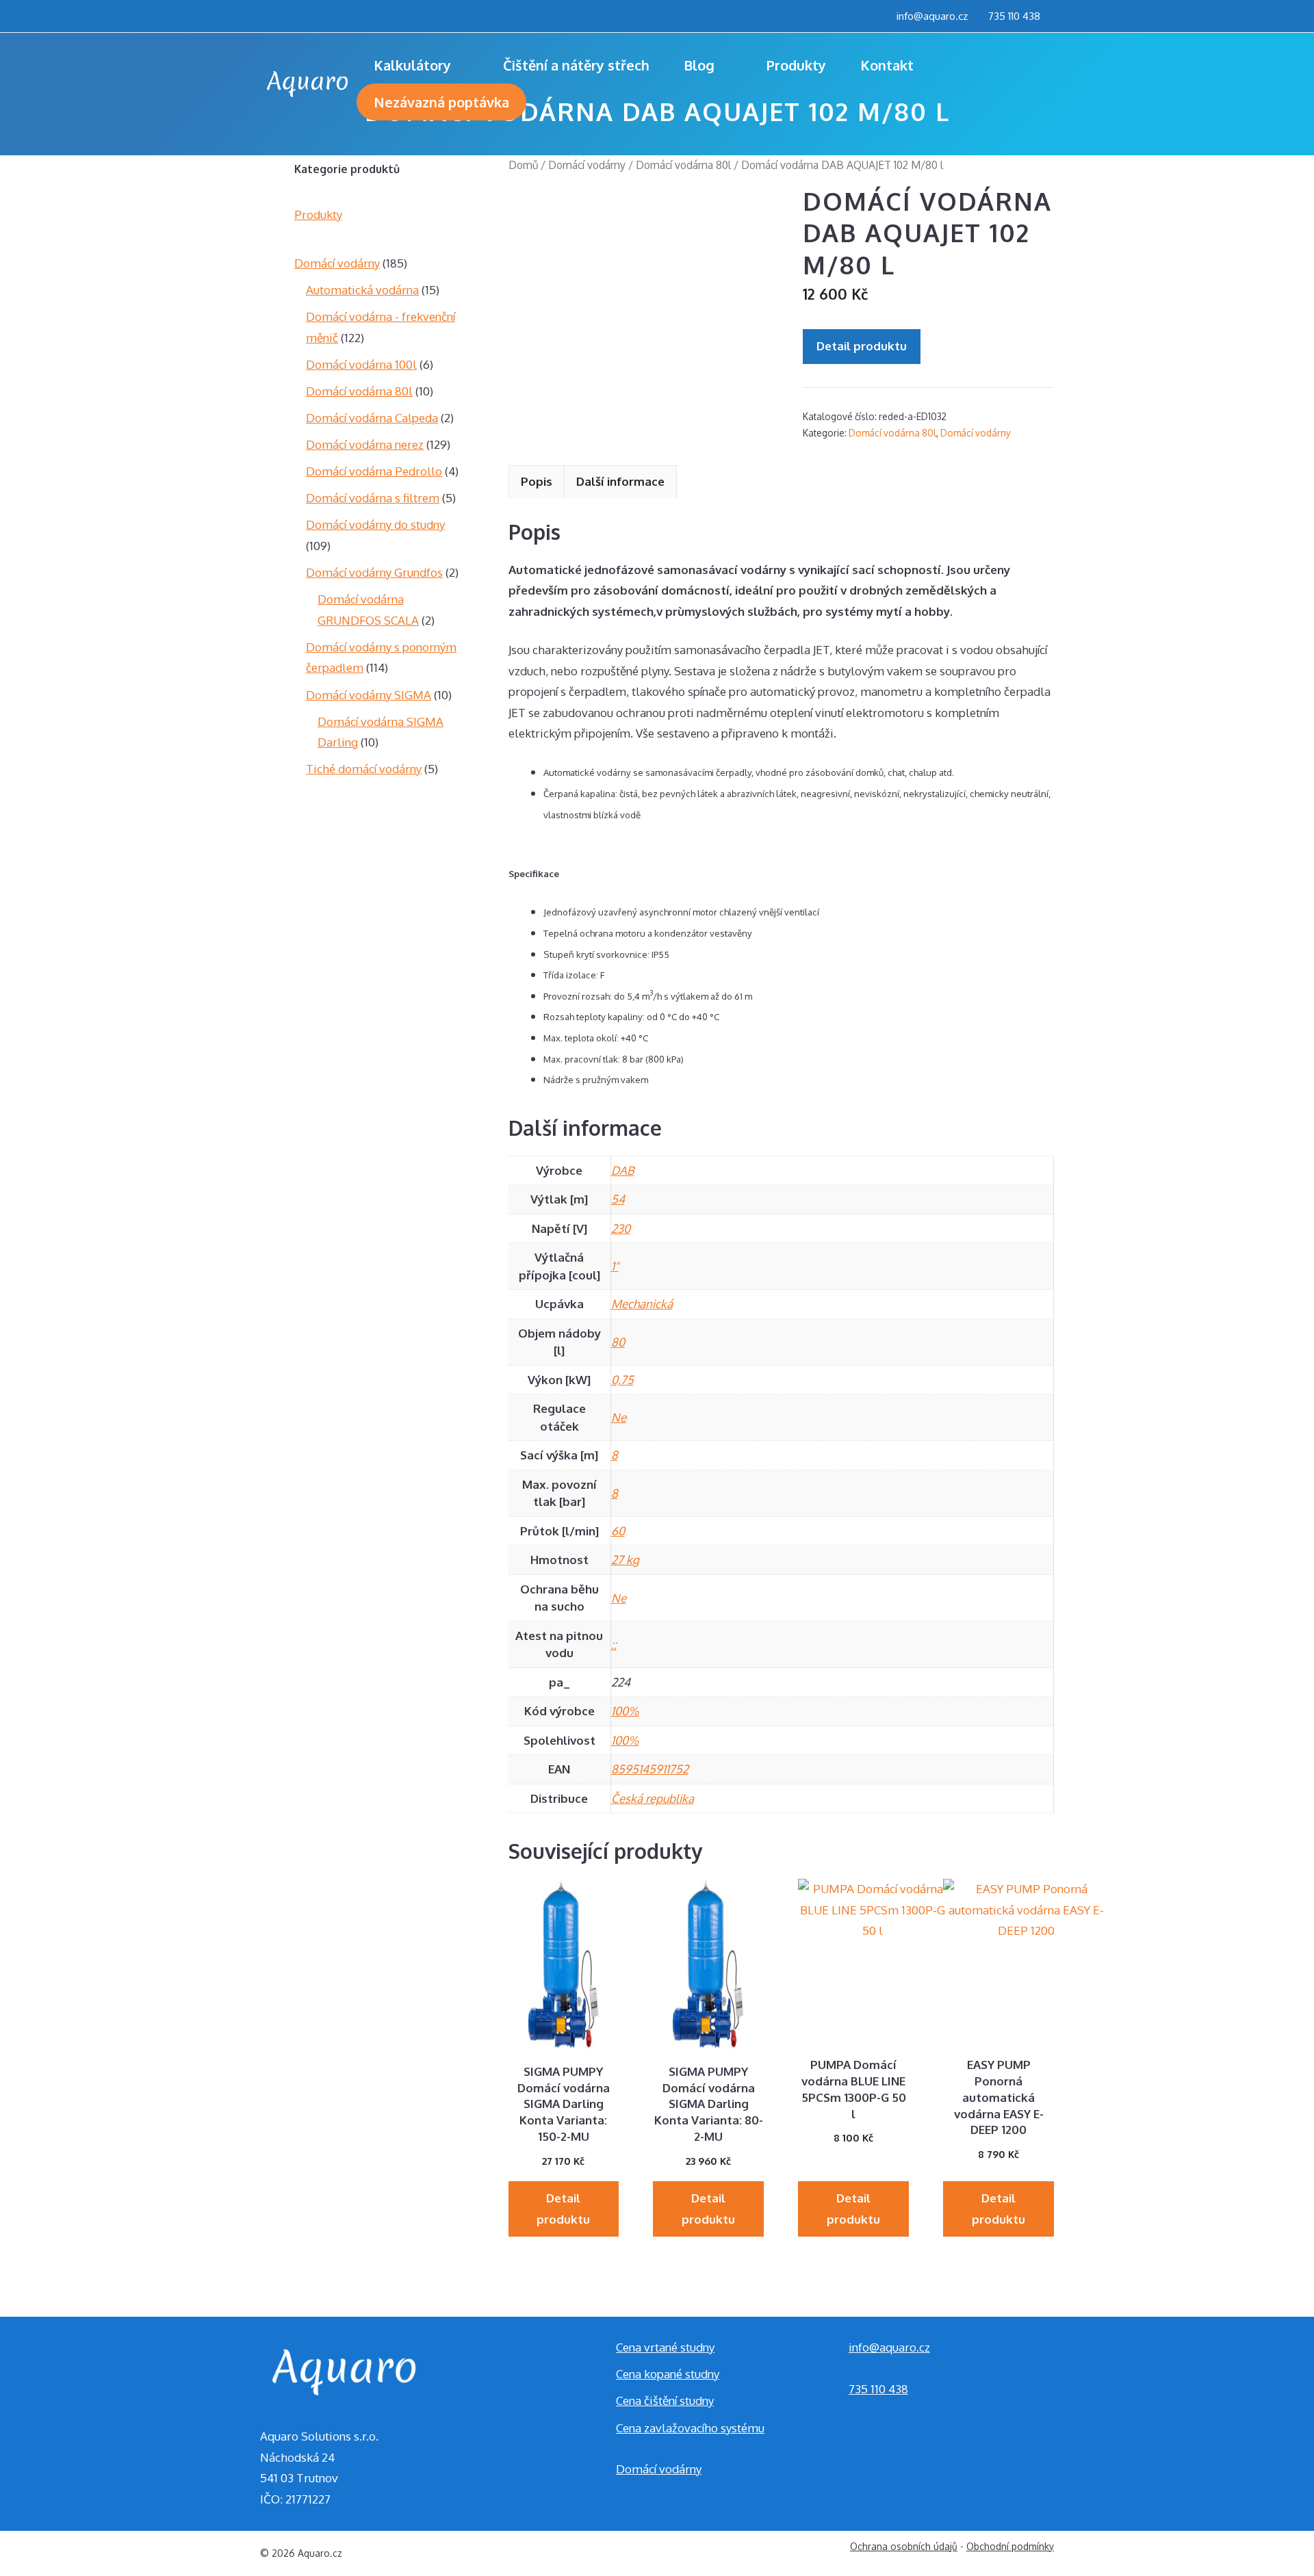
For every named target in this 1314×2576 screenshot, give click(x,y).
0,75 (622, 1380)
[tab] (537, 482)
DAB (623, 1170)
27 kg (625, 1560)
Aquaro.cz (320, 2553)
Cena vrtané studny (665, 2347)
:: (614, 1644)
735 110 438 (1014, 16)
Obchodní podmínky (1010, 2546)
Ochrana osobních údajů (904, 2546)
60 (618, 1531)
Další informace (620, 481)
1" (615, 1266)
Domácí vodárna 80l (683, 165)
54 (618, 1199)
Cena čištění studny (665, 2401)
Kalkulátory (412, 65)
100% (625, 1711)
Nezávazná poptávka (441, 102)
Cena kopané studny (668, 2374)
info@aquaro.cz (932, 16)
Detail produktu (862, 346)
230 (621, 1228)
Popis (537, 481)
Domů (523, 165)
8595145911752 (650, 1769)
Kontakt (887, 65)
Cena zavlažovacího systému (690, 2428)
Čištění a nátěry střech (576, 65)
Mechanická (642, 1304)
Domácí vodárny (587, 165)
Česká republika (653, 1798)
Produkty (796, 65)
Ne (619, 1417)
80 (618, 1342)
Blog (699, 65)
